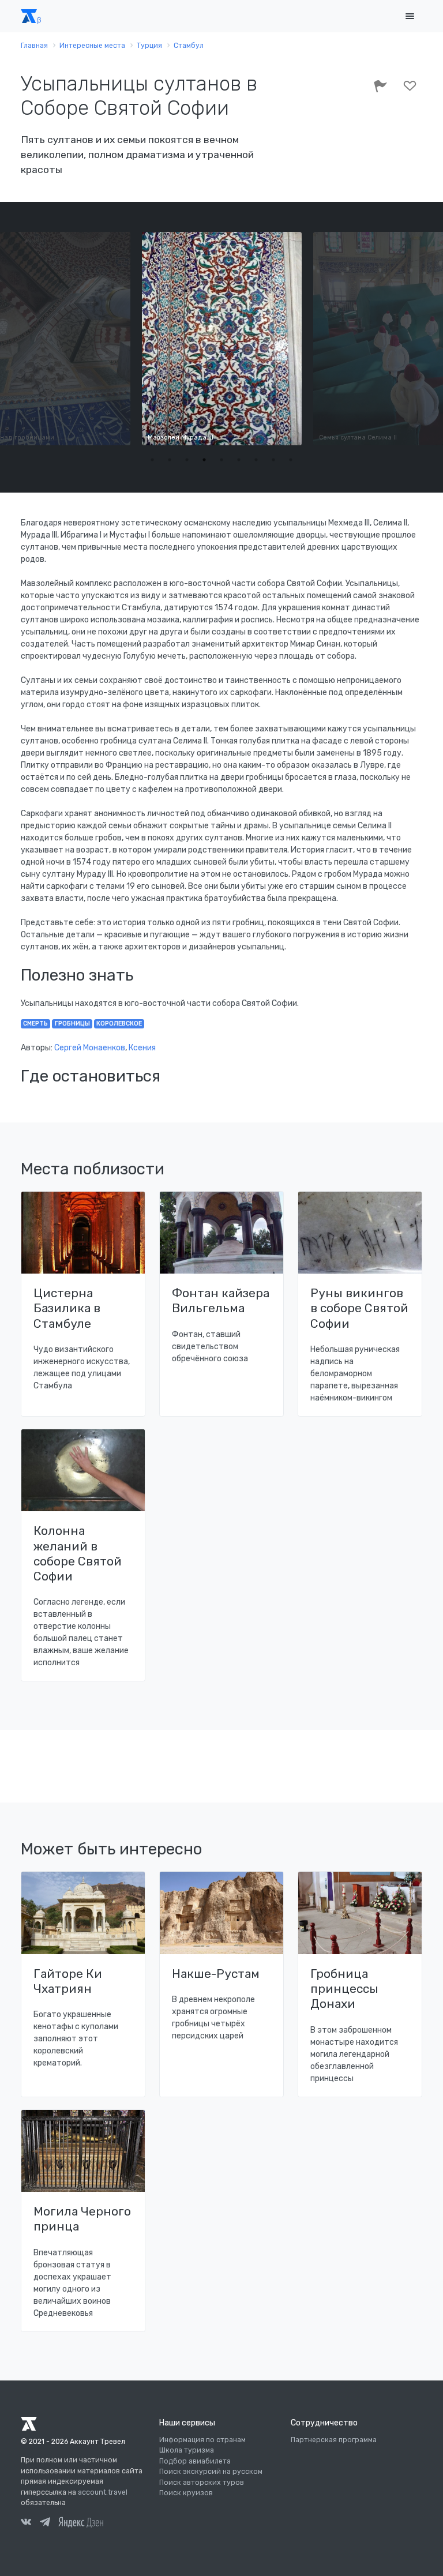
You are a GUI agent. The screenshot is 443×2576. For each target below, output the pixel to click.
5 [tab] (221, 460)
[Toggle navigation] (410, 16)
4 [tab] (204, 460)
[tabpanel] (222, 339)
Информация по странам (202, 2440)
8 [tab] (273, 460)
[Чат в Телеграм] (45, 2524)
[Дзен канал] (81, 2522)
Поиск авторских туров (202, 2483)
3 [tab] (187, 460)
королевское (119, 1024)
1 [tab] (152, 460)
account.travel (103, 2492)
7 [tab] (256, 460)
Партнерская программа (334, 2440)
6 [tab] (239, 460)
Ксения (142, 1048)
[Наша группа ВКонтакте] (26, 2524)
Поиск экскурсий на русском (211, 2472)
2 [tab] (170, 460)
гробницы (72, 1024)
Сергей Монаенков (90, 1048)
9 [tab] (291, 460)
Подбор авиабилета (195, 2461)
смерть (35, 1024)
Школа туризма (187, 2450)
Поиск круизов (186, 2493)
